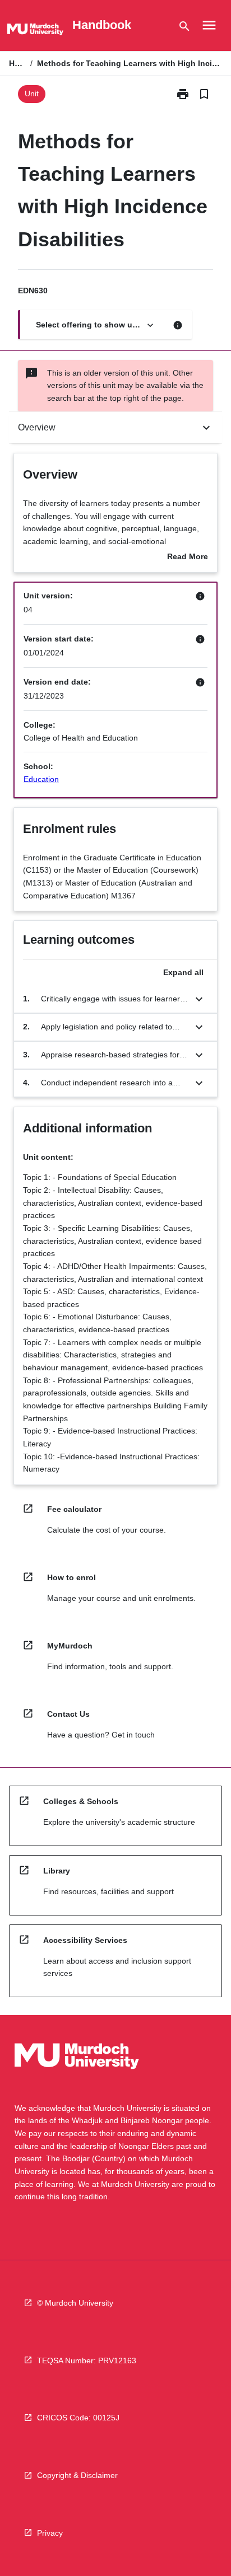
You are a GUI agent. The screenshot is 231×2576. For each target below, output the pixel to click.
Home (17, 63)
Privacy (50, 2533)
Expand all (183, 972)
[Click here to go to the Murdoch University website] (35, 31)
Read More (188, 558)
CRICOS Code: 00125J (78, 2418)
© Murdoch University (75, 2303)
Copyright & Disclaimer (77, 2475)
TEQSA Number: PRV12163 (87, 2360)
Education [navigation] (41, 779)
